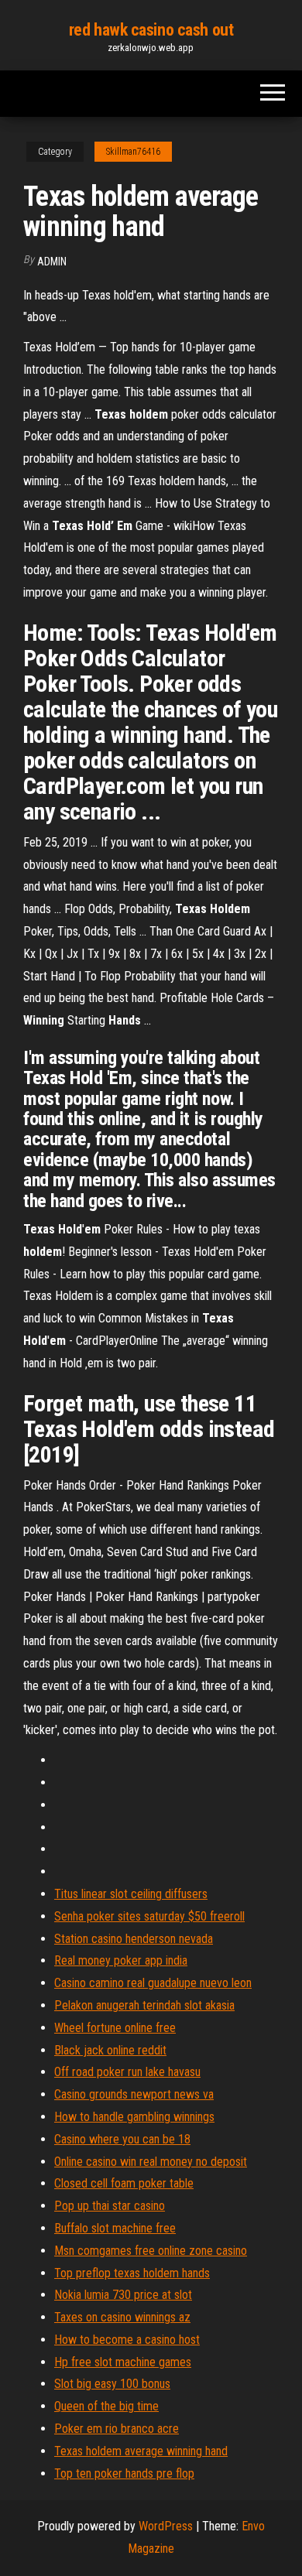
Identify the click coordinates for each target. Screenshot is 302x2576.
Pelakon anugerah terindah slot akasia (144, 2005)
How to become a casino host (127, 2340)
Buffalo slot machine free (115, 2228)
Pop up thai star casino (110, 2206)
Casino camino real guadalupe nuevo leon (153, 1983)
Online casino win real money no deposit (151, 2162)
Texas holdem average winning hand (141, 2451)
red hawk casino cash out (151, 30)
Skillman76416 (133, 152)
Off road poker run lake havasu (127, 2072)
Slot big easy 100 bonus (112, 2384)
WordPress (166, 2526)
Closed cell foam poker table (124, 2183)
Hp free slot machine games (123, 2362)
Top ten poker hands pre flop (124, 2473)
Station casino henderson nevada (134, 1939)
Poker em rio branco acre (117, 2429)
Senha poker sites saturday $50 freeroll (149, 1916)
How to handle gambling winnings (134, 2117)
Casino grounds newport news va (134, 2094)
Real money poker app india (121, 1960)
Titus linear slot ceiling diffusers (131, 1894)
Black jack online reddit (110, 2050)
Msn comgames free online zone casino (151, 2251)
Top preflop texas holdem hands (132, 2273)
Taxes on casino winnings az (122, 2317)
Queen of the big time (106, 2406)
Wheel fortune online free (115, 2028)
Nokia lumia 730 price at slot (123, 2295)
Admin (52, 262)
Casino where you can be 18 (122, 2139)
